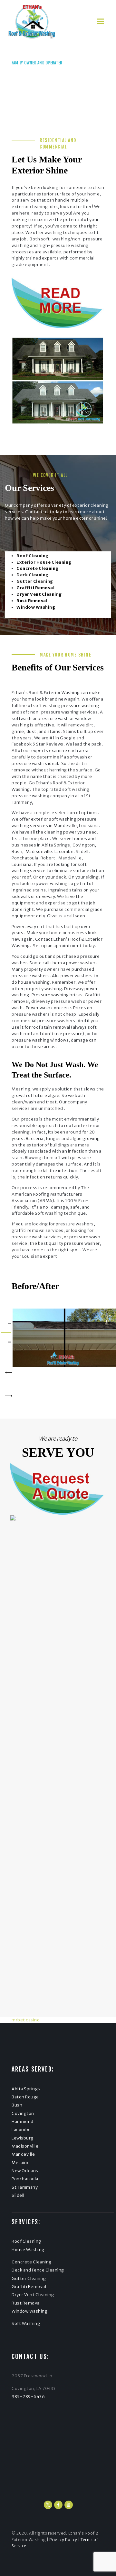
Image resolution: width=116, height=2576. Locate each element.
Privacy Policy (63, 2540)
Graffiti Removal (29, 2287)
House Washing (28, 2250)
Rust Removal (26, 2303)
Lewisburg (23, 2138)
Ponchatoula (25, 2179)
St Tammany (25, 2187)
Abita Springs (26, 2089)
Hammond (23, 2122)
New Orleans (25, 2171)
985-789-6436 (30, 88)
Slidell (18, 2195)
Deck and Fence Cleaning (38, 2270)
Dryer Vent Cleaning (33, 2295)
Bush (17, 2105)
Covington (23, 2113)
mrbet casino (26, 2020)
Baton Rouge (25, 2097)
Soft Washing (26, 2323)
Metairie (21, 2163)
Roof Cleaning (26, 2241)
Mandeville (23, 2154)
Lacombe (21, 2130)
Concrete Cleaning (32, 2262)
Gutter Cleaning (29, 2278)
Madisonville (25, 2146)
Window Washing (29, 2311)
